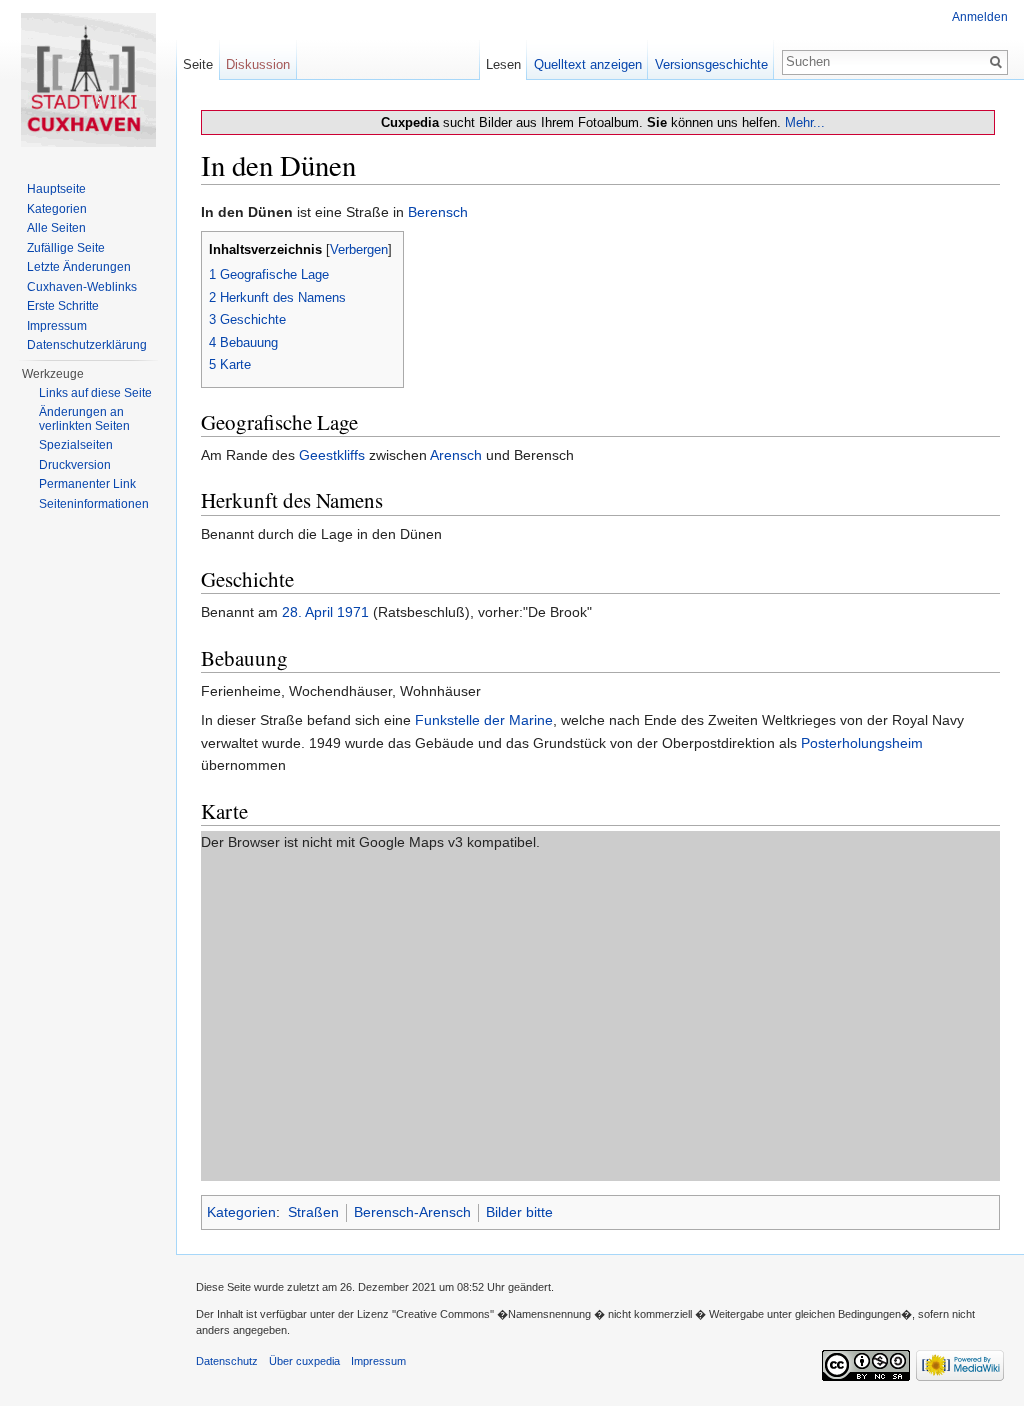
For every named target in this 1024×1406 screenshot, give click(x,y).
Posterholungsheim (862, 743)
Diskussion (258, 64)
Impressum (57, 326)
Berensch (438, 212)
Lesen (503, 64)
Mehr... (805, 122)
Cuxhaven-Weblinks (82, 287)
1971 (353, 612)
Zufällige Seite (66, 248)
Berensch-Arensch (412, 1212)
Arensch (456, 455)
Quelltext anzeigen (588, 64)
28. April (307, 612)
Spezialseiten (76, 445)
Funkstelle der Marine (484, 720)
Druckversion (75, 465)
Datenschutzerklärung (87, 345)
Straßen (313, 1212)
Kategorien (241, 1212)
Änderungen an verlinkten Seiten (84, 419)
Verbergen (359, 250)
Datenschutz (227, 1361)
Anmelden (980, 17)
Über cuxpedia (304, 1361)
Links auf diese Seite (95, 393)
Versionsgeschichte (711, 64)
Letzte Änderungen (79, 267)
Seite (198, 64)
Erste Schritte (63, 306)
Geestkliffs (332, 455)
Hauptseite (56, 189)
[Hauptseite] (88, 80)
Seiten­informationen (94, 504)
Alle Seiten (56, 228)
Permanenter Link (87, 484)
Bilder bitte (519, 1212)
